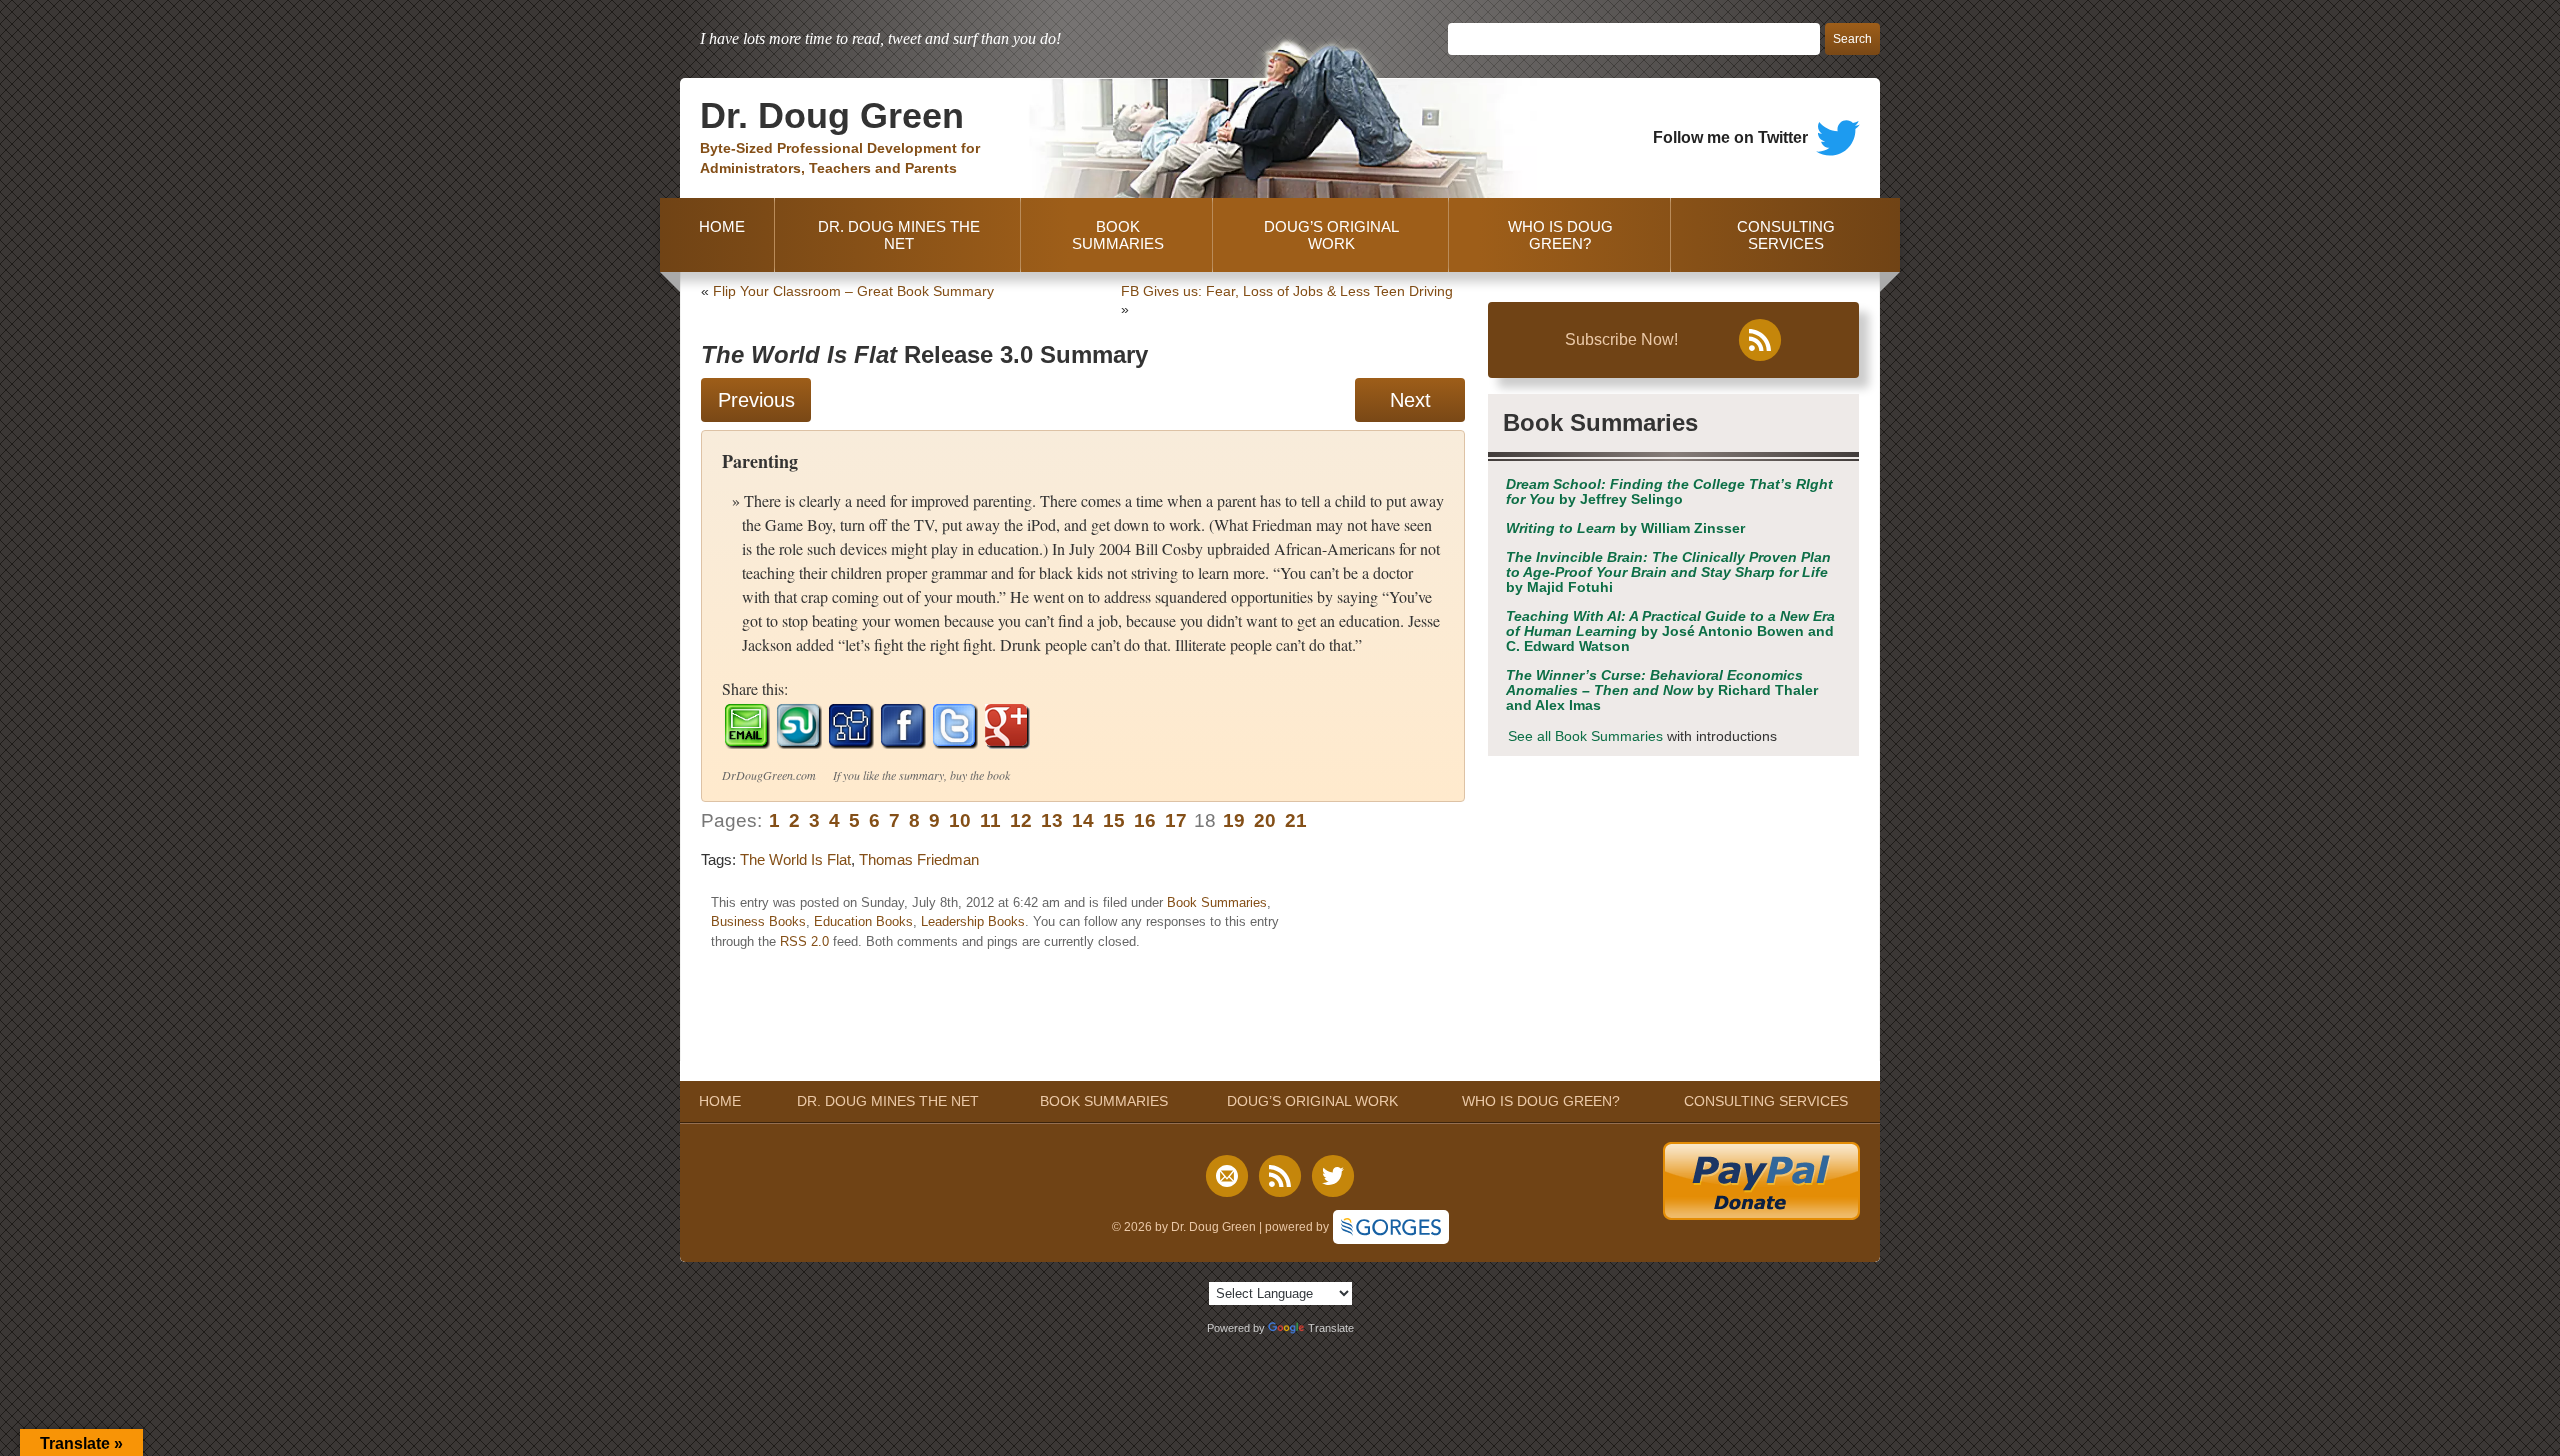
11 (990, 820)
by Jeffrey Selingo (1669, 492)
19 (1234, 820)
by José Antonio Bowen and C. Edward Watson (1670, 631)
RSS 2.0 (804, 941)
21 (1296, 820)
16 (1145, 820)
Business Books (758, 921)
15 (1114, 820)
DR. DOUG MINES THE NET (899, 235)
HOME (718, 235)
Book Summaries (1217, 902)
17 (1176, 820)
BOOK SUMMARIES (1118, 235)
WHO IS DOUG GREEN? (1560, 235)
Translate (1331, 1328)
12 (1021, 820)
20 (1265, 820)
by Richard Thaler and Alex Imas (1662, 690)
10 (960, 820)
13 (1052, 820)
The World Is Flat (795, 859)
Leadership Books (973, 921)
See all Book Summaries (1585, 736)
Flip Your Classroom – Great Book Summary (853, 291)
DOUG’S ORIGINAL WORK (1331, 235)
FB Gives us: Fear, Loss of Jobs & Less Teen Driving (1287, 291)
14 (1083, 820)
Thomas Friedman (919, 859)
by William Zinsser (1625, 528)
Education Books (863, 921)
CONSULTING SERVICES (1786, 235)
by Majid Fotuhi (1668, 572)
